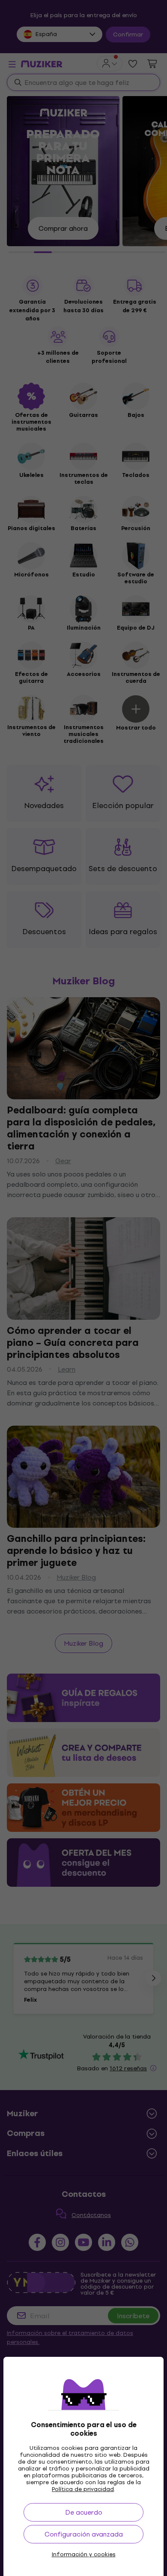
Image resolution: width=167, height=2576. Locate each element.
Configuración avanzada (84, 2534)
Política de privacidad (83, 2489)
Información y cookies (84, 2555)
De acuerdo (84, 2512)
